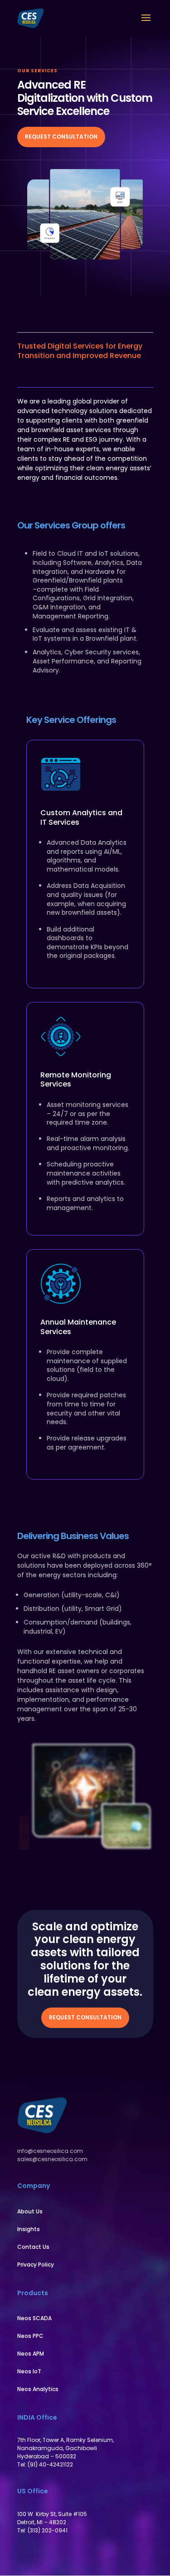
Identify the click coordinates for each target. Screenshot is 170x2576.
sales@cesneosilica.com (52, 2159)
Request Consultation (61, 137)
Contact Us (33, 2247)
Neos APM (31, 2354)
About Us (30, 2211)
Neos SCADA (34, 2318)
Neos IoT (29, 2371)
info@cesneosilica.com (50, 2151)
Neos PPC (30, 2336)
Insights (29, 2229)
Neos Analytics (38, 2389)
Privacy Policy (36, 2265)
